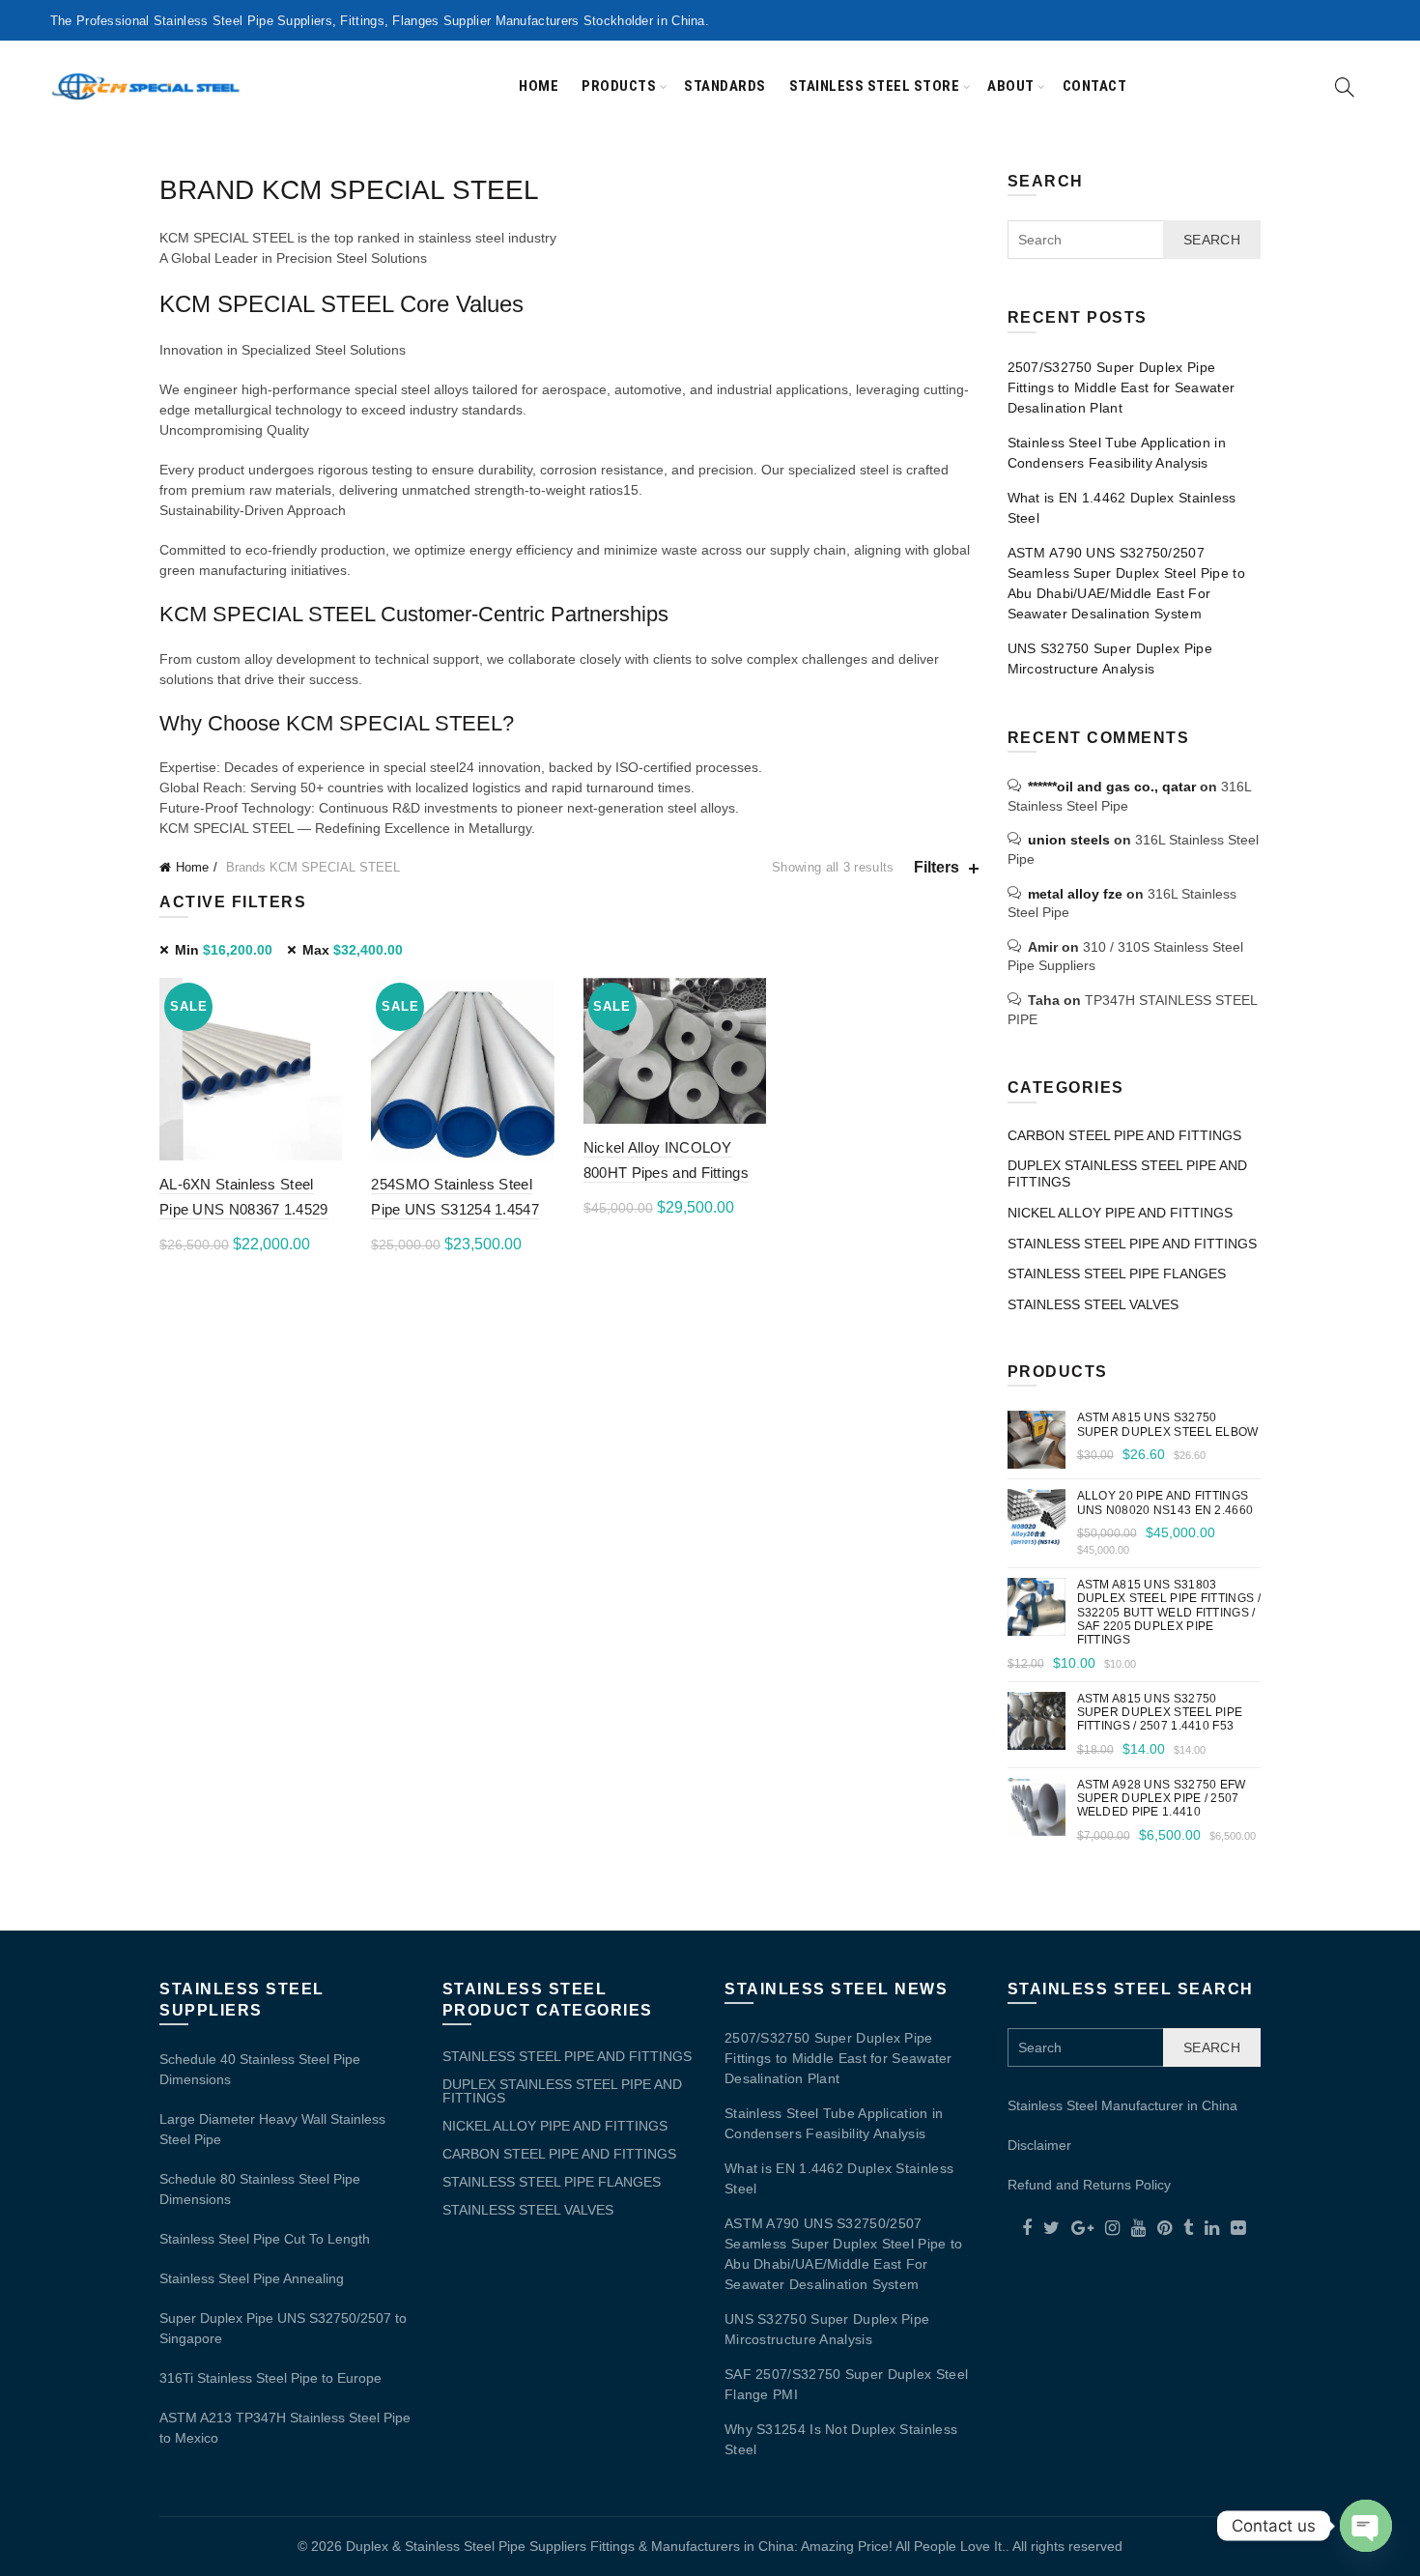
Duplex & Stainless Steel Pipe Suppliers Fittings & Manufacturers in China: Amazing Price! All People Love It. (676, 2546)
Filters (937, 867)
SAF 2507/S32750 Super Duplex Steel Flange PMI (846, 2384)
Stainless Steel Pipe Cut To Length (265, 2239)
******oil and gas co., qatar (1112, 787)
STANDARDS (725, 86)
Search (1212, 240)
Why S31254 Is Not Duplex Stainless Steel (841, 2439)
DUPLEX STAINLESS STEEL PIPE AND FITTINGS (562, 2091)
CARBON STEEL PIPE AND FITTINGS (1124, 1135)
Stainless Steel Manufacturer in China (1122, 2105)
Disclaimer (1039, 2145)
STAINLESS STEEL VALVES (1093, 1304)
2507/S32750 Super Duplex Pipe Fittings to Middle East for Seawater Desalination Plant (1122, 387)
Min (224, 950)
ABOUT (1011, 86)
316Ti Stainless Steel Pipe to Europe (270, 2378)
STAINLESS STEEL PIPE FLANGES (1117, 1274)
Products (619, 86)
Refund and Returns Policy (1089, 2185)
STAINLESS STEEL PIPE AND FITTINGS (1132, 1244)
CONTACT (1095, 86)
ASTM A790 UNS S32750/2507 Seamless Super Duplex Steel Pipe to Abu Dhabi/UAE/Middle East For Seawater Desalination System (1127, 583)
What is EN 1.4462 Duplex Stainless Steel (1122, 508)
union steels (1069, 840)
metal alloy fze (1075, 894)
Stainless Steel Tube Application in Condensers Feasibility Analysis (1117, 453)
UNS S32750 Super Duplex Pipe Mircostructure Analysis (1110, 658)
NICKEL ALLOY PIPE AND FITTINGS (1120, 1213)
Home (539, 86)
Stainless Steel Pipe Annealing (252, 2278)
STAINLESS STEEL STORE (875, 86)
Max (353, 950)
